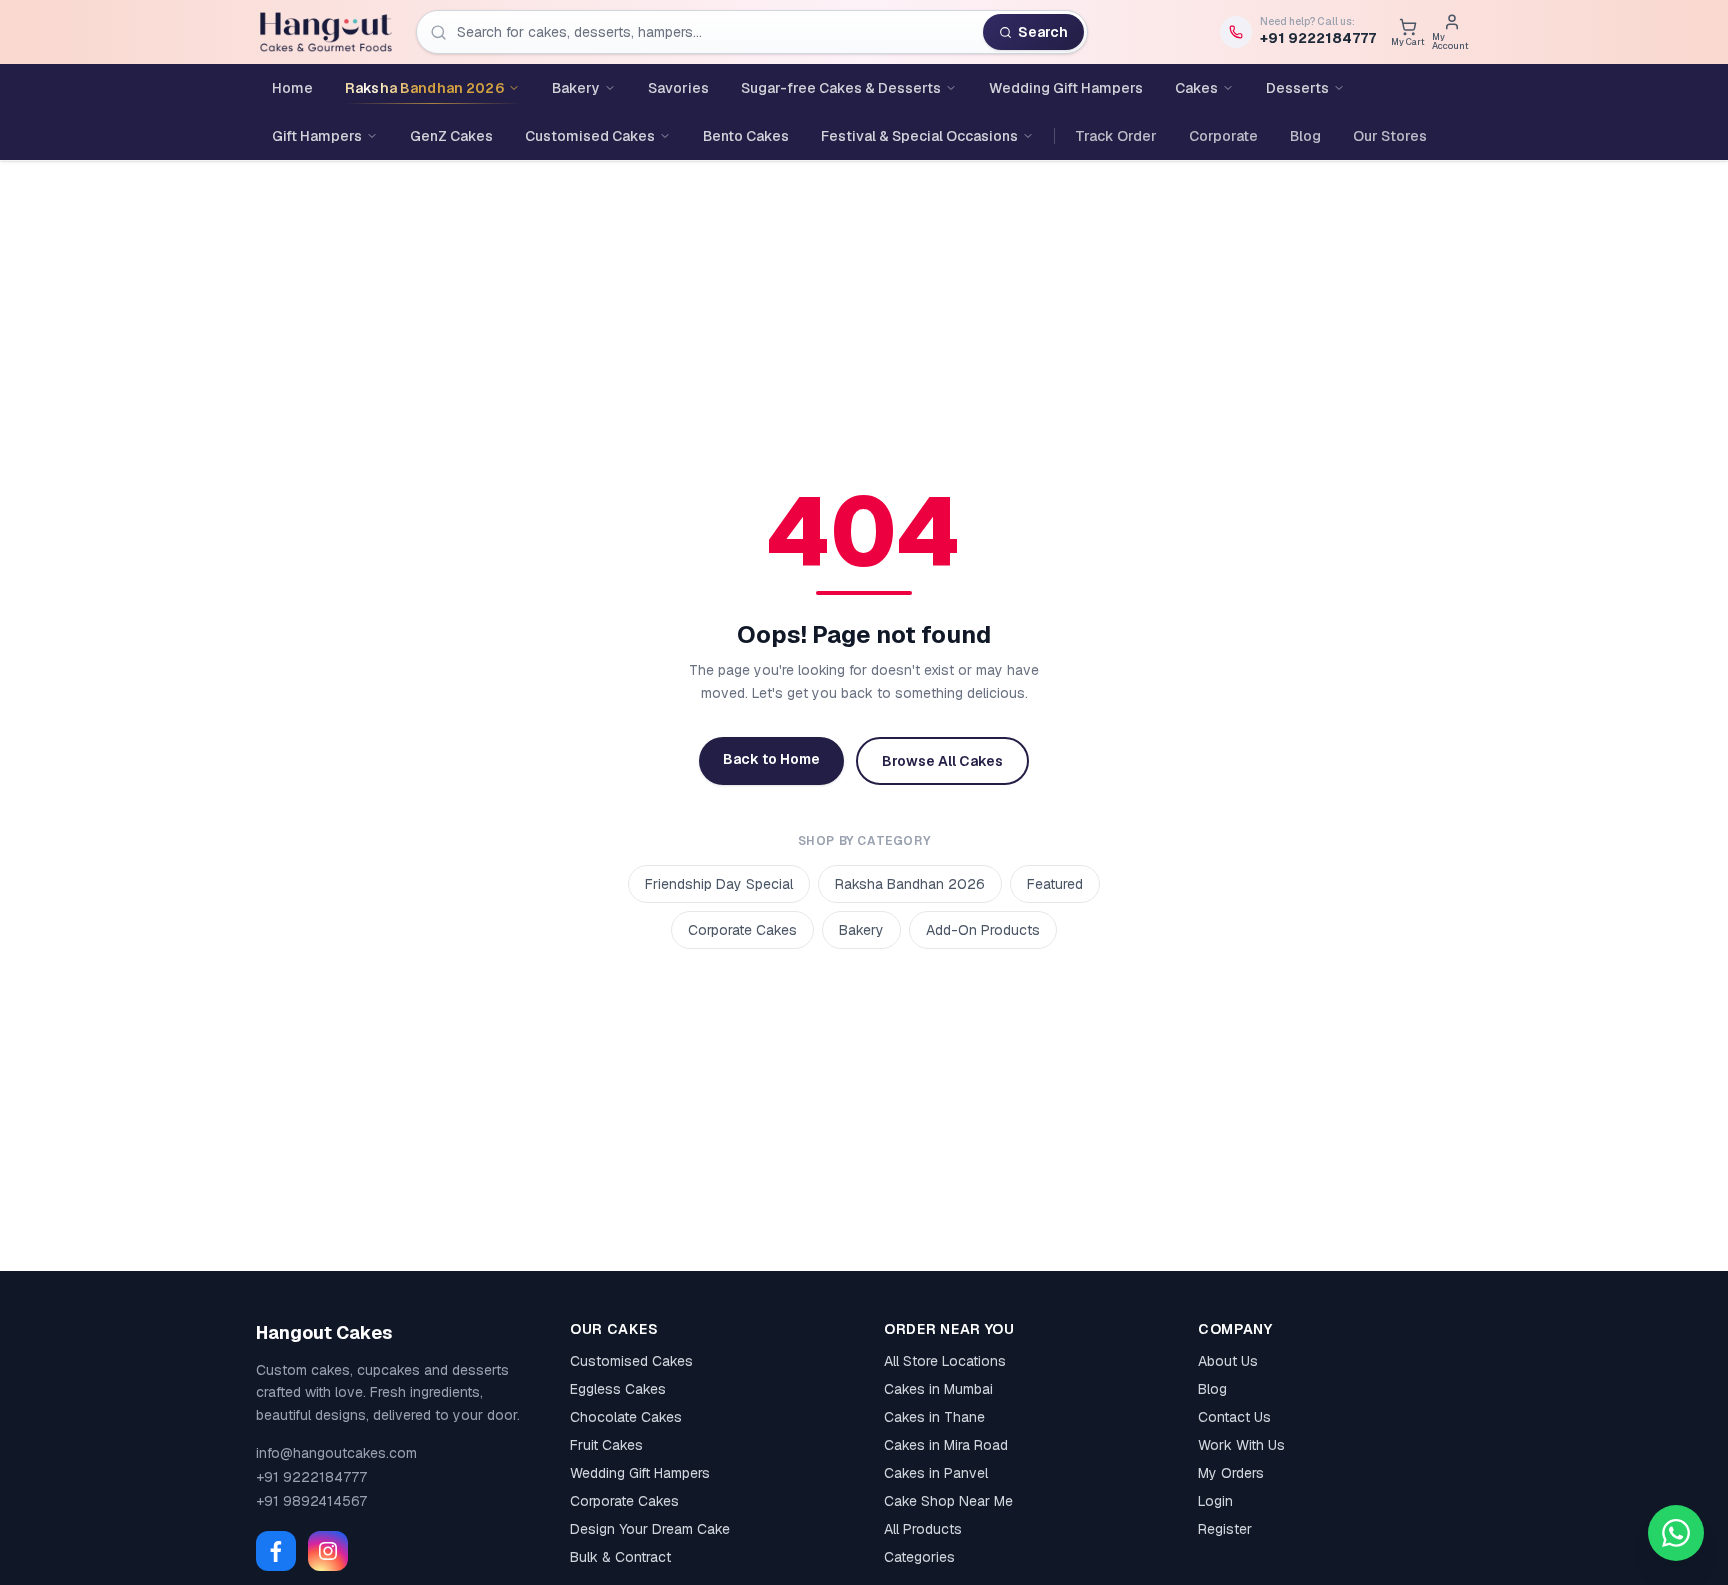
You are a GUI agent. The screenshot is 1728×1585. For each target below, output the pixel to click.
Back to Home (771, 759)
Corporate (1223, 136)
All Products (923, 1529)
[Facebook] (276, 1551)
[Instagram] (328, 1551)
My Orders (1231, 1473)
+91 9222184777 (311, 1477)
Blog (1305, 136)
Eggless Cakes (618, 1389)
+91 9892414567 (311, 1501)
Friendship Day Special (719, 884)
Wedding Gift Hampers (640, 1473)
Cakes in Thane (934, 1417)
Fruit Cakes (606, 1445)
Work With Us (1241, 1445)
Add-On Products (983, 930)
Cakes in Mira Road (946, 1445)
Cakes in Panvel (936, 1473)
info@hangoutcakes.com (336, 1453)
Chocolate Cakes (626, 1417)
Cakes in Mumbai (938, 1389)
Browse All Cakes (942, 761)
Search (1043, 32)
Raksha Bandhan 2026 (910, 884)
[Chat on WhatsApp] (1676, 1533)
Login (1215, 1501)
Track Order (1116, 136)
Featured (1055, 884)
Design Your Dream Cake (650, 1529)
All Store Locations (945, 1361)
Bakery (861, 930)
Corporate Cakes (742, 930)
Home (292, 88)
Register (1225, 1529)
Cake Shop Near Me (948, 1501)
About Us (1228, 1361)
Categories (919, 1557)
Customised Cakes (631, 1361)
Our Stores (1390, 136)
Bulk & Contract (620, 1557)
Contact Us (1234, 1417)
